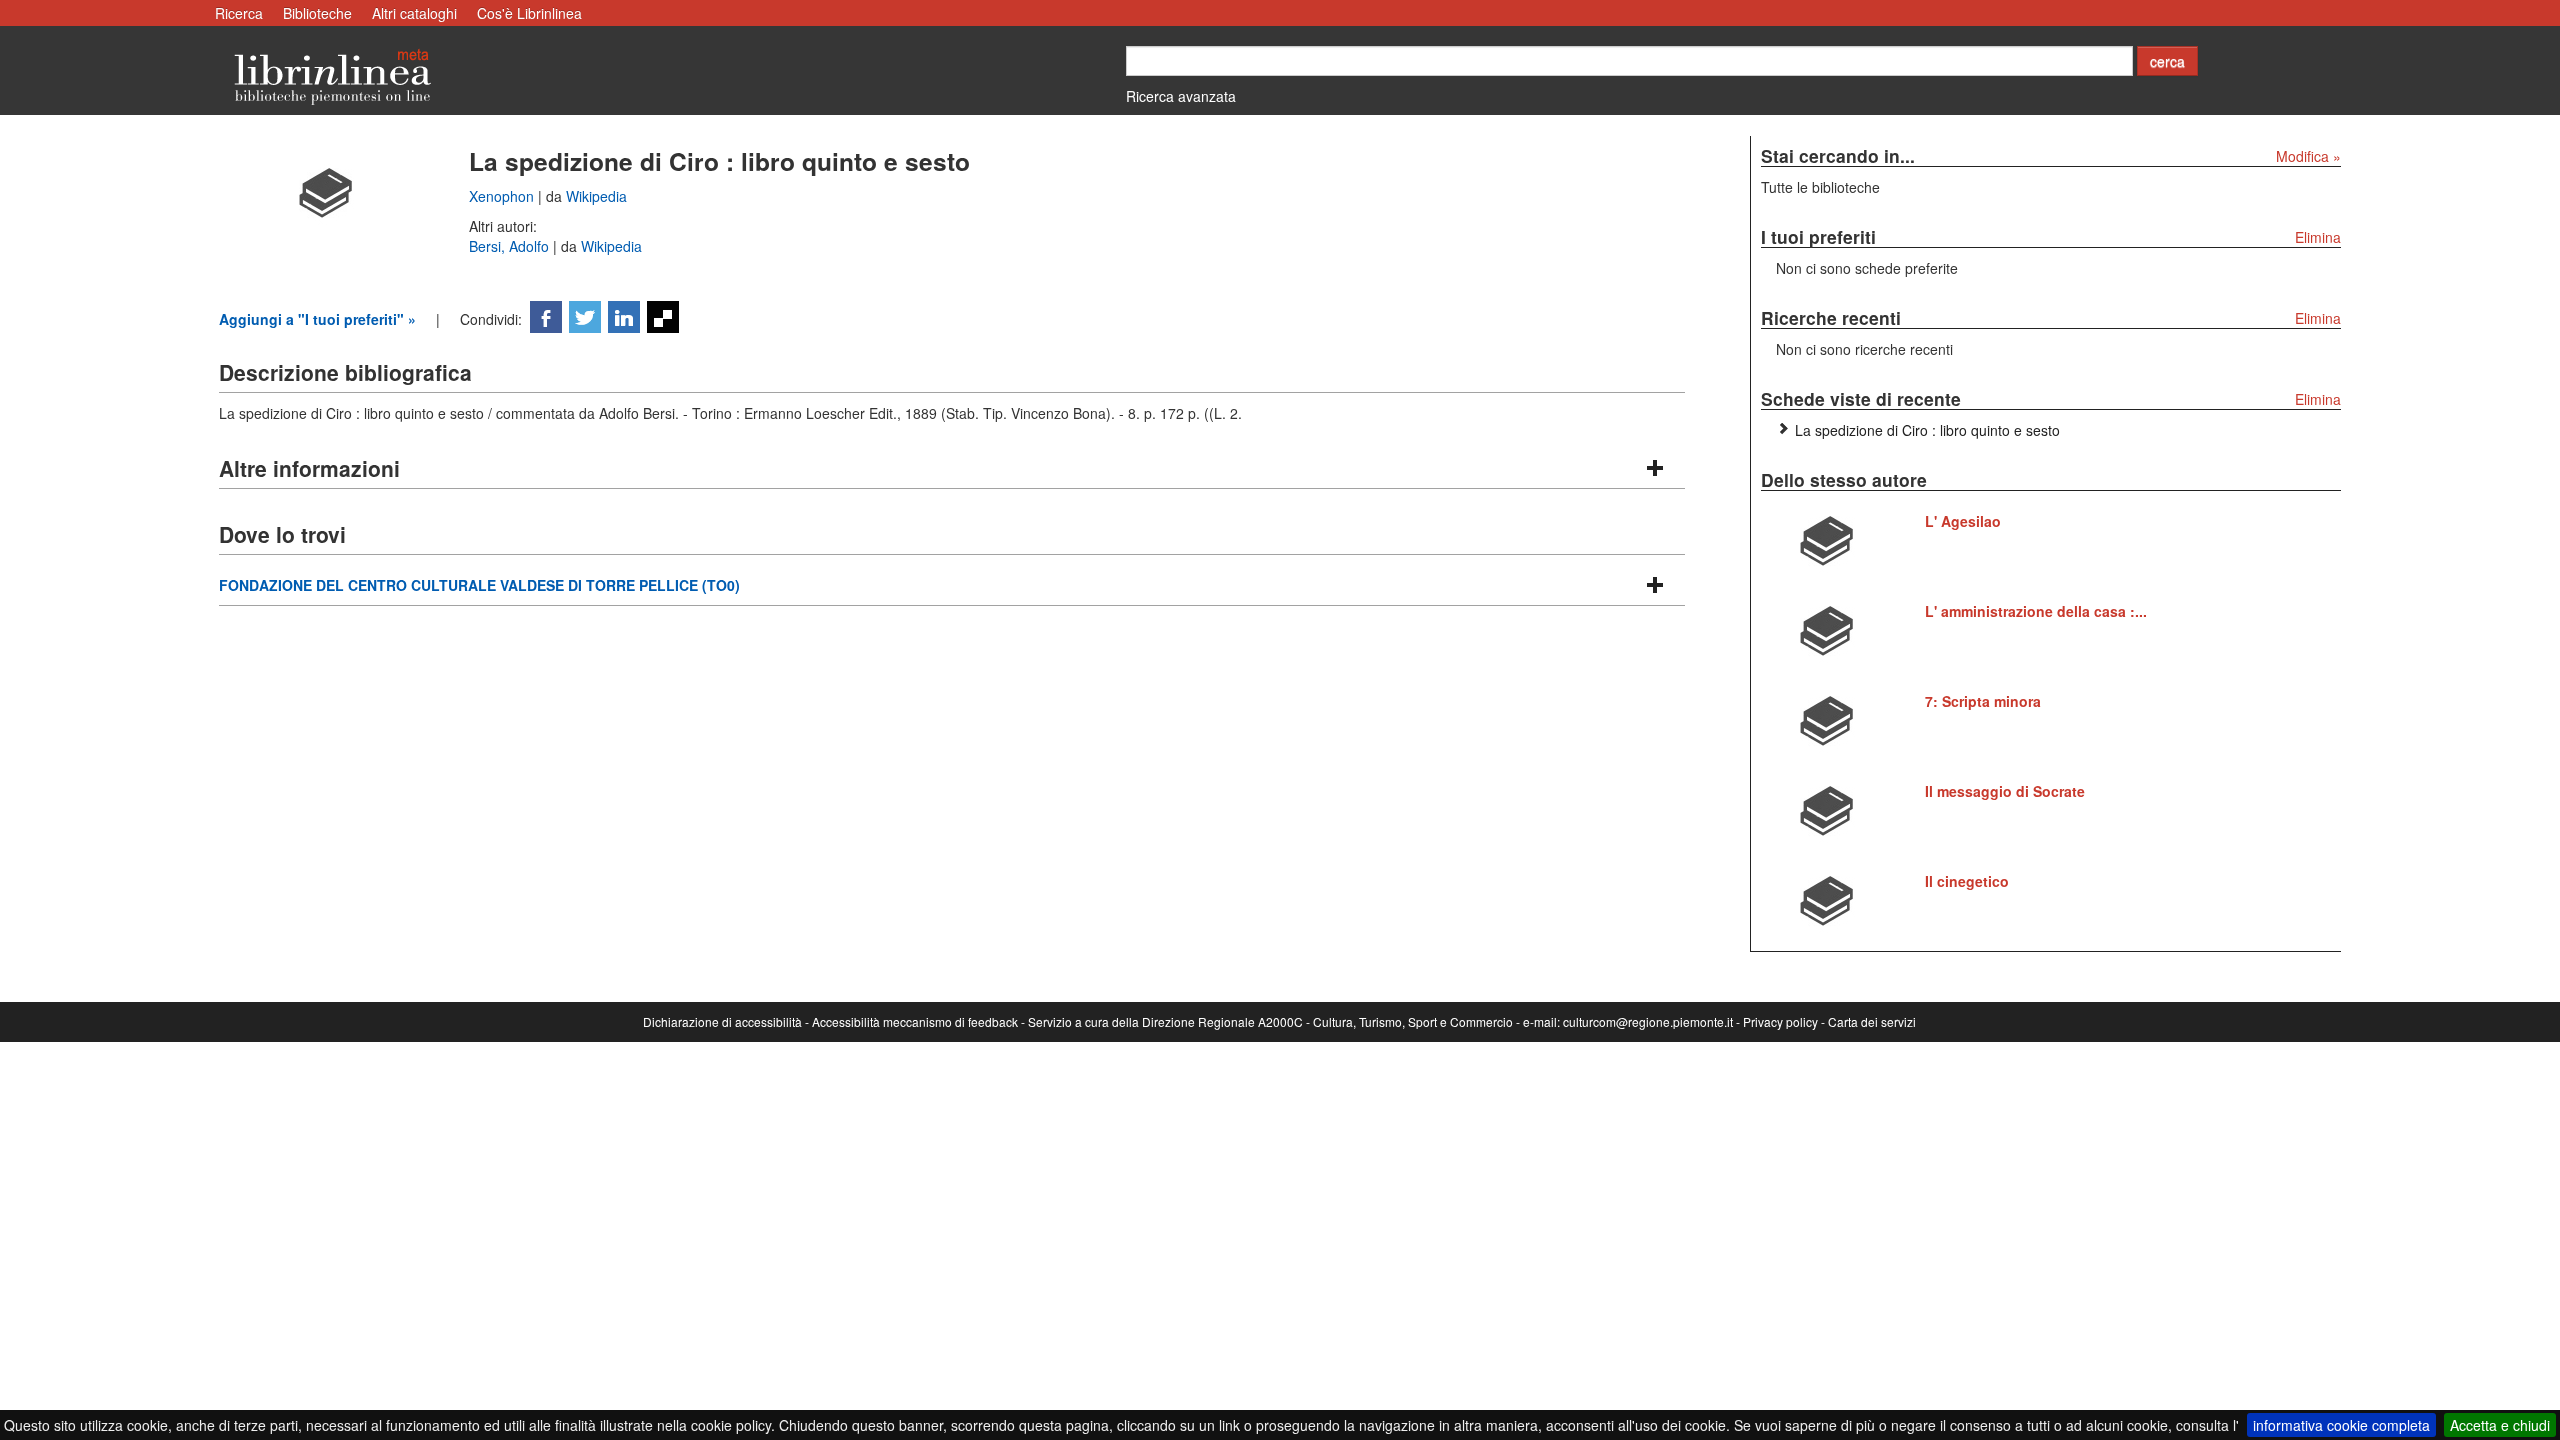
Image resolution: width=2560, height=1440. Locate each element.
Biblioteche (317, 13)
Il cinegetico (1967, 881)
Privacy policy (1780, 1021)
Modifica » (2308, 156)
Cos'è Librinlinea (529, 13)
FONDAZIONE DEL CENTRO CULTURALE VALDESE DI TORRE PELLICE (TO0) (479, 585)
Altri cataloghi (414, 13)
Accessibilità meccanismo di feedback (915, 1021)
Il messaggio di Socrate (2005, 791)
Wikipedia (596, 196)
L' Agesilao (1963, 521)
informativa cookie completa (2341, 1425)
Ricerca (239, 13)
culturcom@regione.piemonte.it (1648, 1021)
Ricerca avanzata (1181, 96)
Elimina (2318, 237)
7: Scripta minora (1983, 701)
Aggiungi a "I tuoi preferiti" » (317, 319)
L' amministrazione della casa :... (2036, 611)
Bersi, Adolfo (511, 246)
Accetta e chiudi (2500, 1425)
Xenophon (503, 196)
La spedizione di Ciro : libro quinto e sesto (1927, 430)
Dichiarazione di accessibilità (722, 1021)
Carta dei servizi (1872, 1021)
